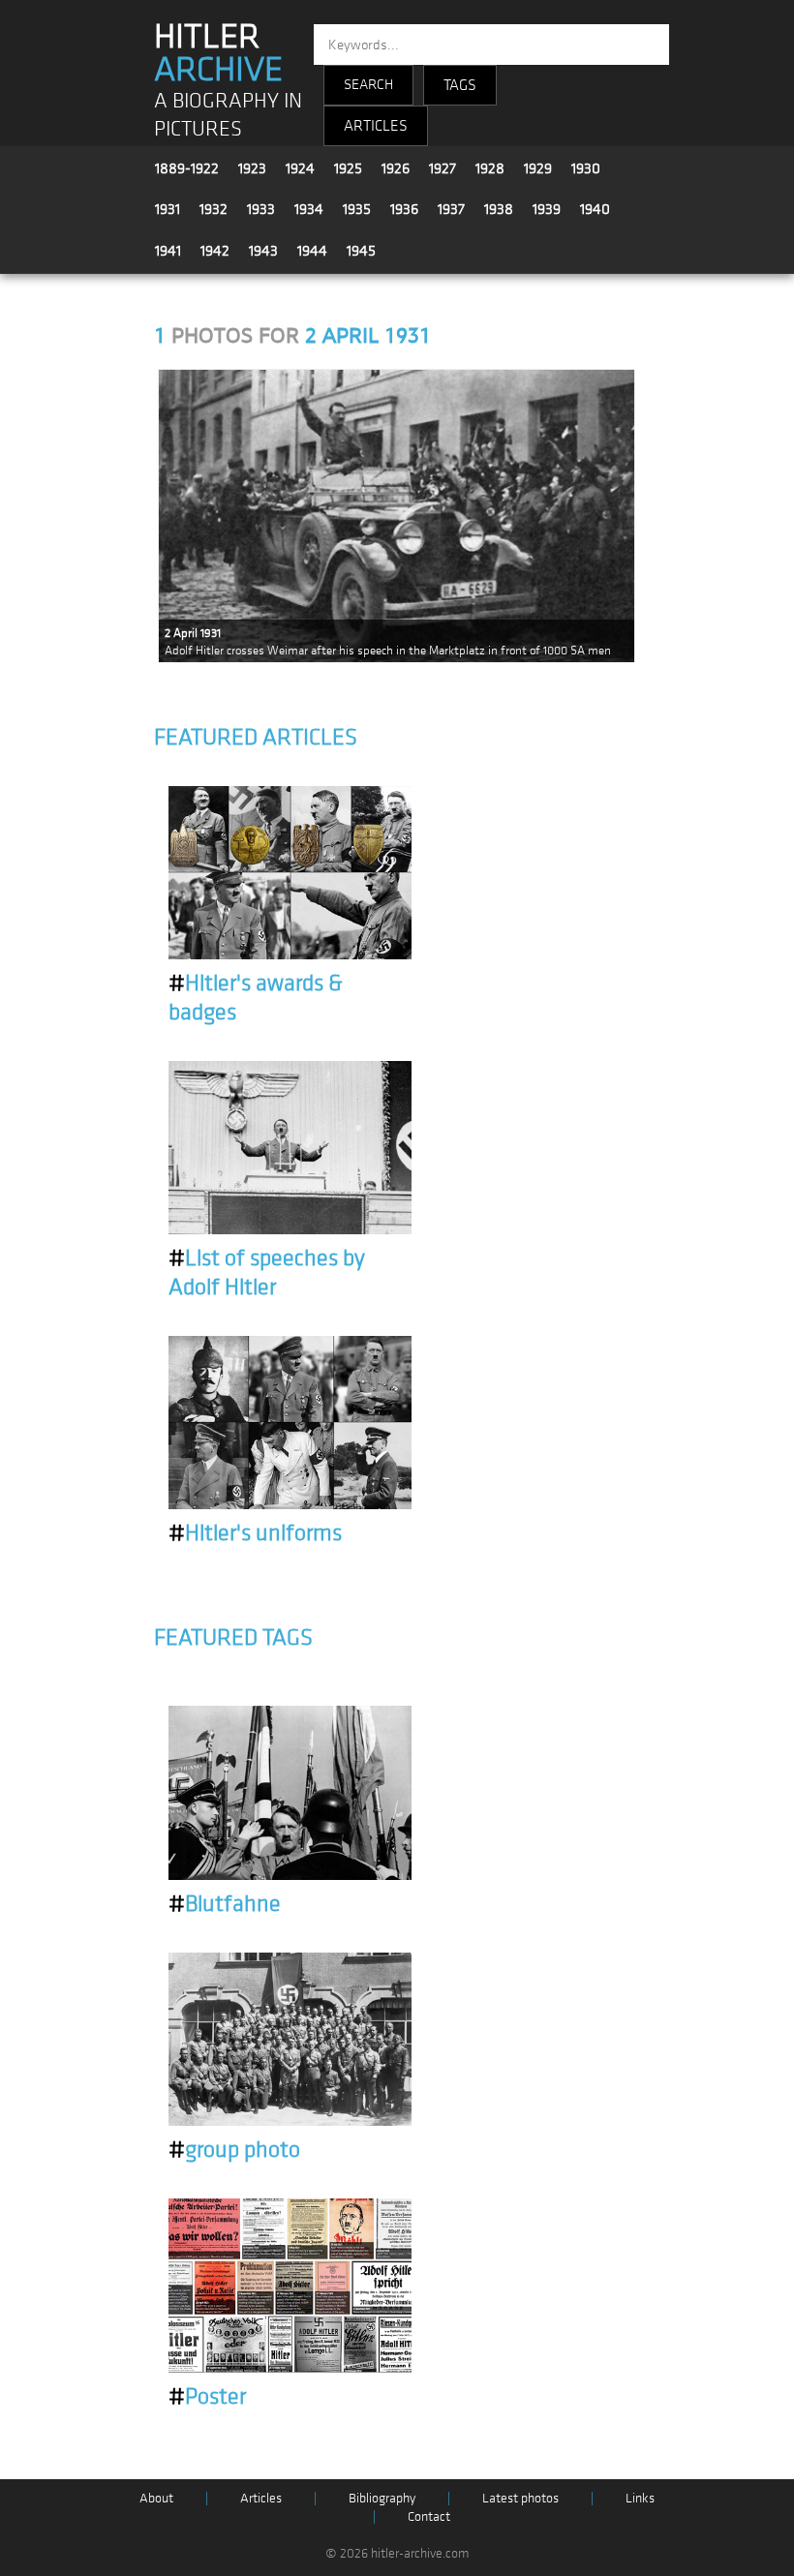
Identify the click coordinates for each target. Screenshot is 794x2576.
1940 (595, 209)
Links (640, 2498)
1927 (443, 168)
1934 (309, 209)
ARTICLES (376, 126)
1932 (214, 209)
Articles (261, 2498)
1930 (586, 168)
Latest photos (520, 2498)
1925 (348, 168)
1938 (499, 209)
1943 (263, 251)
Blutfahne (225, 1904)
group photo (234, 2150)
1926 (396, 168)
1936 (404, 209)
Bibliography (382, 2498)
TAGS (460, 85)
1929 (538, 168)
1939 (547, 209)
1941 (168, 251)
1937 (451, 209)
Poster (207, 2397)
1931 (168, 209)
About (156, 2498)
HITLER (218, 53)
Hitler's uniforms (255, 1533)
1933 (261, 209)
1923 (252, 168)
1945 (361, 251)
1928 (490, 168)
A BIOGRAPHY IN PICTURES (228, 115)
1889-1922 (187, 168)
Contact (429, 2516)
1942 (215, 251)
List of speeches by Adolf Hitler (267, 1273)
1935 (357, 209)
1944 (312, 251)
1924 (300, 168)
